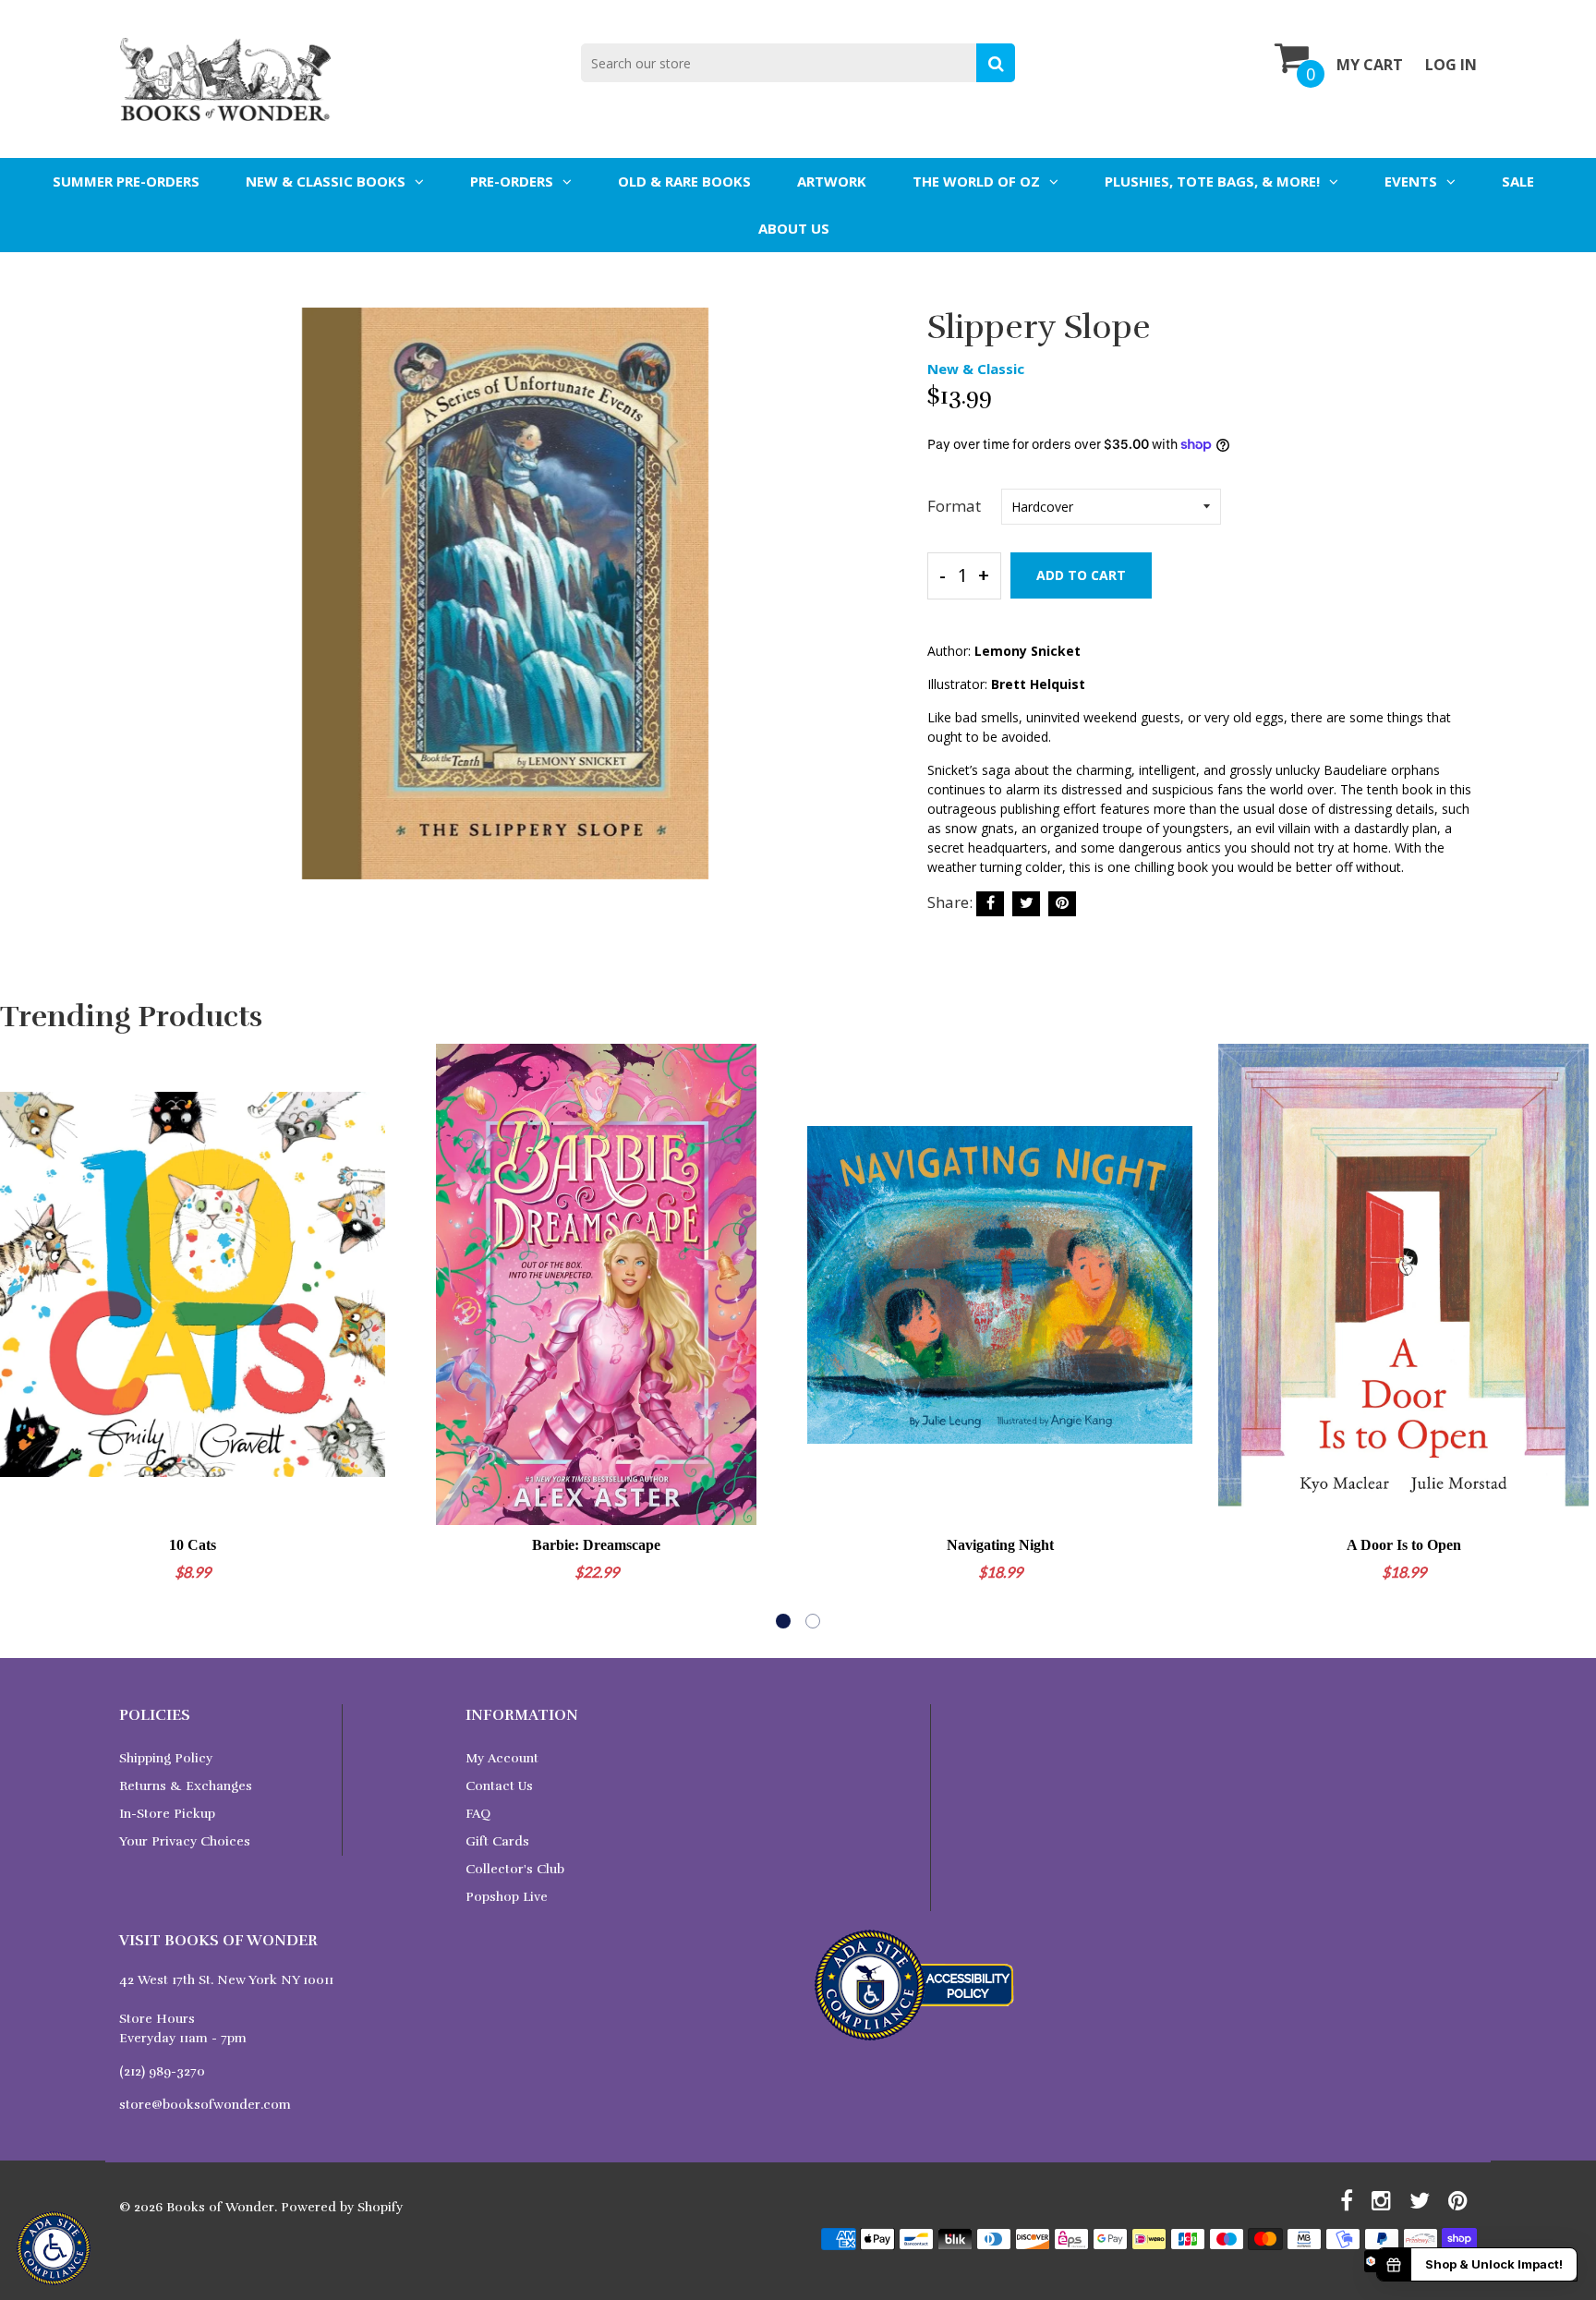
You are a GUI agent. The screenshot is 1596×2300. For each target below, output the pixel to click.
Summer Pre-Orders (126, 181)
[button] (783, 1621)
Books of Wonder (220, 2207)
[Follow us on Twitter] (1026, 904)
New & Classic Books (326, 181)
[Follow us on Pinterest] (1062, 904)
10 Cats (193, 1545)
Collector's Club (515, 1869)
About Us (794, 228)
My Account (502, 1758)
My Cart (1370, 65)
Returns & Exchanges (186, 1786)
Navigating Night (1000, 1545)
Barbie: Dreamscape (596, 1545)
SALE (1518, 181)
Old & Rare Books (684, 181)
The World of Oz (976, 181)
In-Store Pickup (167, 1814)
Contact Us (499, 1786)
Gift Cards (497, 1841)
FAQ (478, 1814)
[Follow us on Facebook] (990, 904)
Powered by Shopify (342, 2207)
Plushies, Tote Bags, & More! (1212, 181)
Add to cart (1081, 575)
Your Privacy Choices (185, 1841)
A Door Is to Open (1404, 1545)
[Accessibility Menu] (54, 2248)
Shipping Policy (166, 1758)
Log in (1451, 65)
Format (954, 506)
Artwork (832, 181)
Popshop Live (507, 1897)
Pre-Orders (512, 181)
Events (1411, 181)
